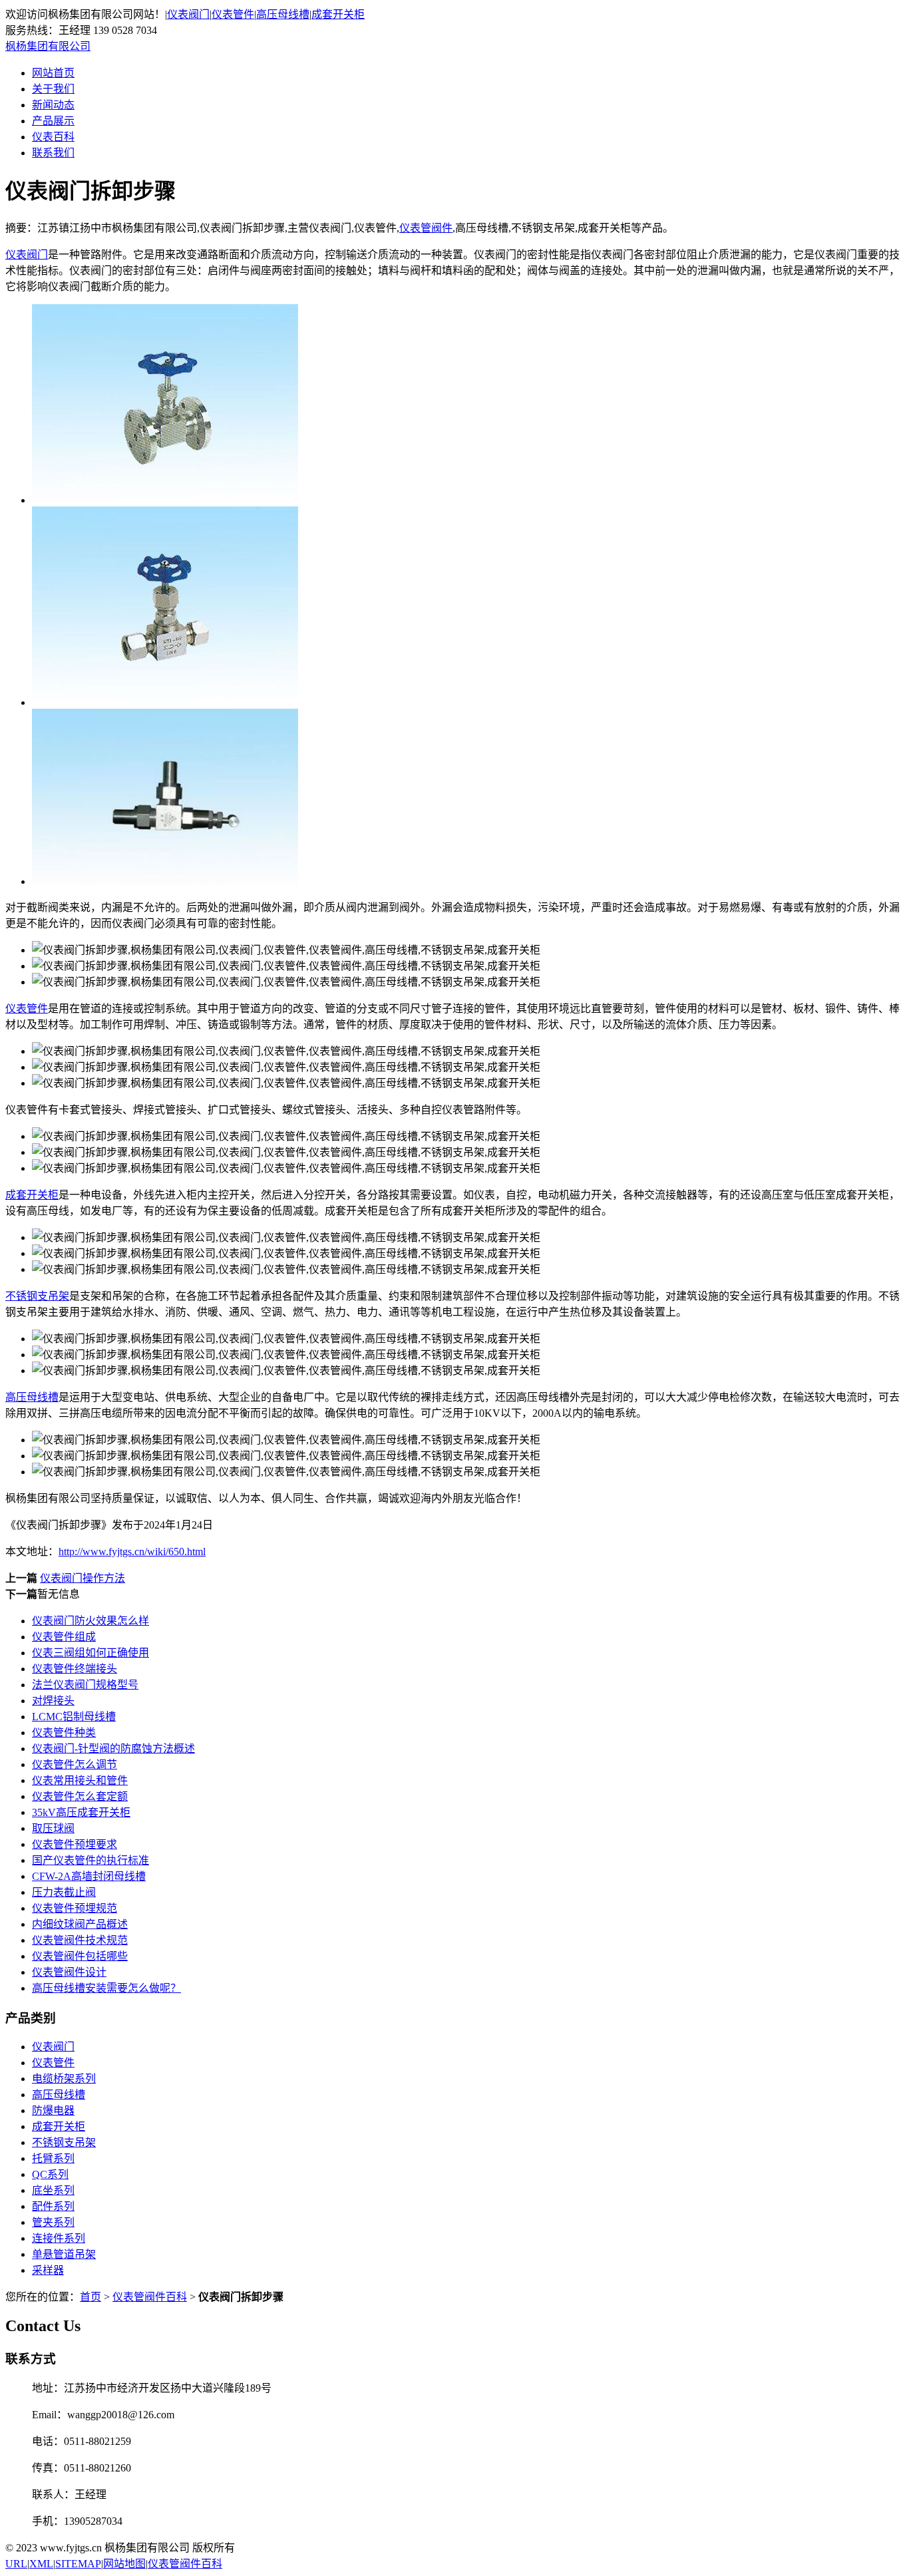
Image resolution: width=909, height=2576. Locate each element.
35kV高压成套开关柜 (81, 1812)
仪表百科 (53, 137)
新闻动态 (53, 105)
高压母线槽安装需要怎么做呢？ (106, 1988)
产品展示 (53, 121)
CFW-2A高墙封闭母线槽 (89, 1876)
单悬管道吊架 (64, 2254)
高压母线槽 (283, 14)
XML (41, 2564)
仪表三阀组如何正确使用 (91, 1653)
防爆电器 (53, 2111)
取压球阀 (53, 1828)
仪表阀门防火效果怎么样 (91, 1621)
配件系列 (53, 2206)
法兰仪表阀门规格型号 (85, 1685)
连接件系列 (59, 2238)
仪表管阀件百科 (150, 2297)
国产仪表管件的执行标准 (91, 1860)
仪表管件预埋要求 (75, 1844)
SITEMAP (78, 2564)
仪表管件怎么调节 (75, 1764)
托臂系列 (53, 2158)
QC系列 (50, 2174)
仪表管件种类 (64, 1733)
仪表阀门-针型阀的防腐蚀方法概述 (113, 1748)
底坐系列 (53, 2190)
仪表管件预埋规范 (75, 1908)
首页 (91, 2297)
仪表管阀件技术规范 (80, 1940)
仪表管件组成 (64, 1637)
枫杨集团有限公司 (48, 46)
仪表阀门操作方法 (83, 1578)
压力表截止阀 (64, 1892)
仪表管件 (233, 14)
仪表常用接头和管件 (80, 1780)
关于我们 (53, 89)
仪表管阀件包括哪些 (80, 1956)
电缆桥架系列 (64, 2079)
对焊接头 (53, 1701)
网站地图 (124, 2564)
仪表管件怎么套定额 (80, 1796)
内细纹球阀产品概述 (80, 1924)
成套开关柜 (338, 14)
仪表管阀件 (426, 228)
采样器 (48, 2270)
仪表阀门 (188, 14)
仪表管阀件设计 (69, 1972)
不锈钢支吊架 (37, 1296)
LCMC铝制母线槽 (74, 1717)
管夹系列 (53, 2222)
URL (16, 2564)
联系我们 (53, 153)
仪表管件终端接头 (75, 1669)
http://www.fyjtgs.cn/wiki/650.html (132, 1552)
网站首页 (53, 73)
